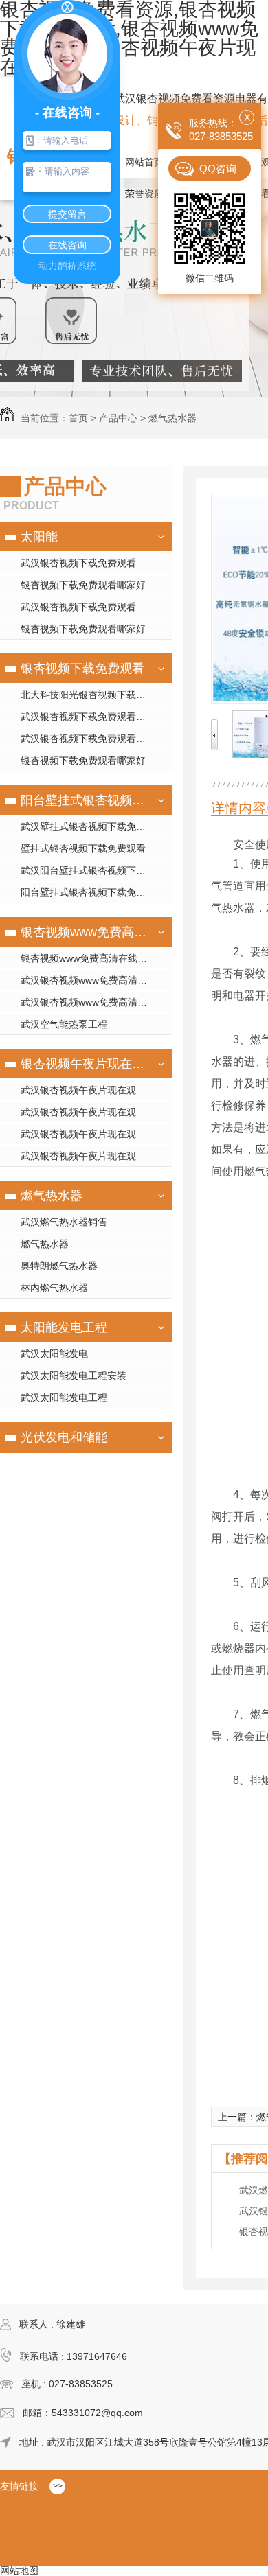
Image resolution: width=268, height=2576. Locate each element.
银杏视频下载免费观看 (82, 669)
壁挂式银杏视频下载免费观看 (83, 848)
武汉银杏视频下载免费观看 (78, 563)
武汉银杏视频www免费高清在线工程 (96, 1002)
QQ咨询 (218, 169)
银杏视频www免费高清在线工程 (84, 932)
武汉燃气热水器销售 (64, 1222)
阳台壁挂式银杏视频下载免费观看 (84, 800)
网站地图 (19, 2571)
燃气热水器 (172, 418)
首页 (78, 418)
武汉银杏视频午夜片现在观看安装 (93, 1134)
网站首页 (144, 162)
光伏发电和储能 (64, 1437)
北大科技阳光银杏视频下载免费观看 (96, 695)
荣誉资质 (144, 194)
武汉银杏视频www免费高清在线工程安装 (96, 980)
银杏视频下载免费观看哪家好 (83, 585)
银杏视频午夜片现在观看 (84, 1064)
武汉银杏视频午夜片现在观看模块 (93, 1090)
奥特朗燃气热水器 (59, 1266)
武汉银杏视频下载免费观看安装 (88, 607)
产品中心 (118, 418)
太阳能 (39, 537)
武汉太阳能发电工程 (64, 1397)
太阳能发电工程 (64, 1327)
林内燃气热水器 (54, 1288)
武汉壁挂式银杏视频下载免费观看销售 (96, 826)
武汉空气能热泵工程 (64, 1024)
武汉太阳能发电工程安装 (74, 1376)
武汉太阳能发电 (54, 1354)
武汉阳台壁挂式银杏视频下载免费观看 (96, 870)
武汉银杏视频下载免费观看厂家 (88, 739)
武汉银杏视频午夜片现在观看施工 (93, 1112)
